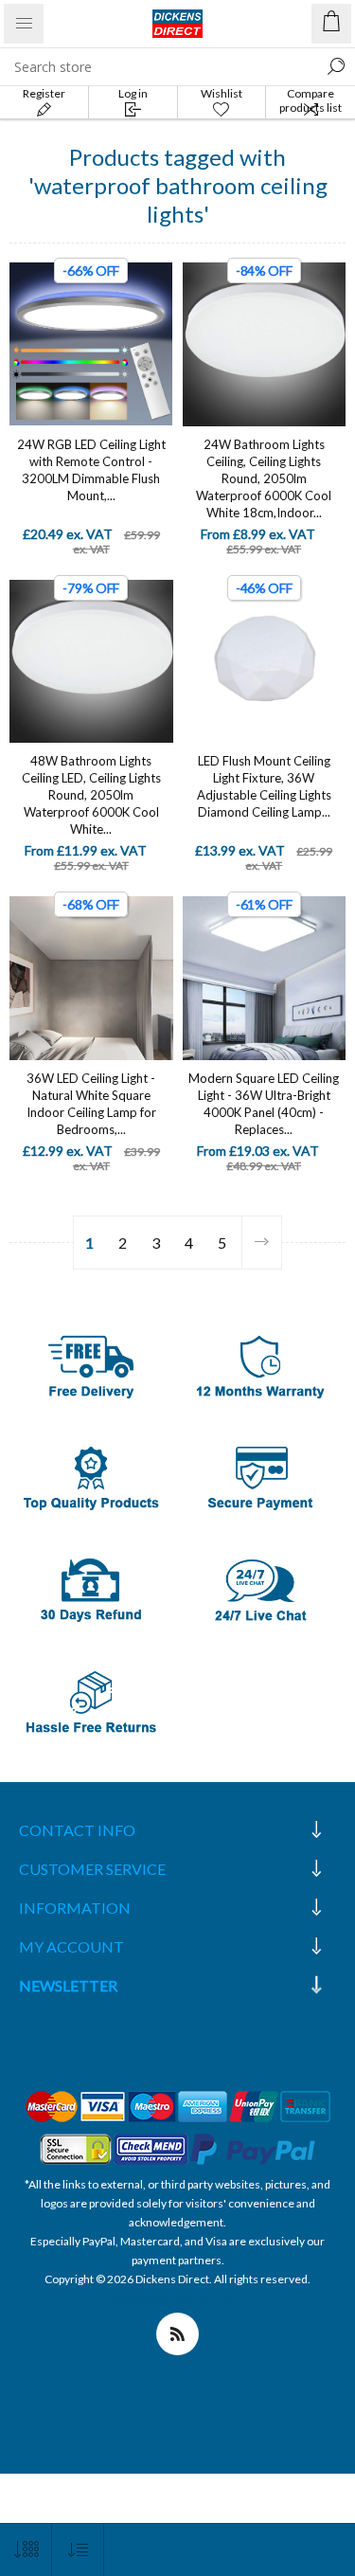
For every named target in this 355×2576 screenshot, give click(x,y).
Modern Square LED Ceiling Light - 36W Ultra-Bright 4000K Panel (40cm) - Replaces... (264, 1104)
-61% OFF (264, 904)
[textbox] (159, 66)
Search (336, 66)
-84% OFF (264, 270)
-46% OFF (264, 588)
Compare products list (311, 100)
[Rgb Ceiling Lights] (91, 344)
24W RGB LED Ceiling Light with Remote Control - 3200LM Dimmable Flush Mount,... (91, 470)
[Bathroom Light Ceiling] (265, 344)
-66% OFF (91, 270)
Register (44, 93)
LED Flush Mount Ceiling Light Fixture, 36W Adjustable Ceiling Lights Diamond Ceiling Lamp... (264, 786)
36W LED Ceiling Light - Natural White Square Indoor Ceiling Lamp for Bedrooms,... (91, 1104)
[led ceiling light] (91, 978)
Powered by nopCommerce (177, 2298)
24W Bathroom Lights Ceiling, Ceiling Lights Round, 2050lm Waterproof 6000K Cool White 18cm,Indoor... (264, 478)
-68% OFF (91, 904)
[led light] (265, 662)
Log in (133, 93)
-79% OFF (91, 588)
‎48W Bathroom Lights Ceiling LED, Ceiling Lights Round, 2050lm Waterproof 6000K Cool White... (91, 795)
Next (261, 1243)
